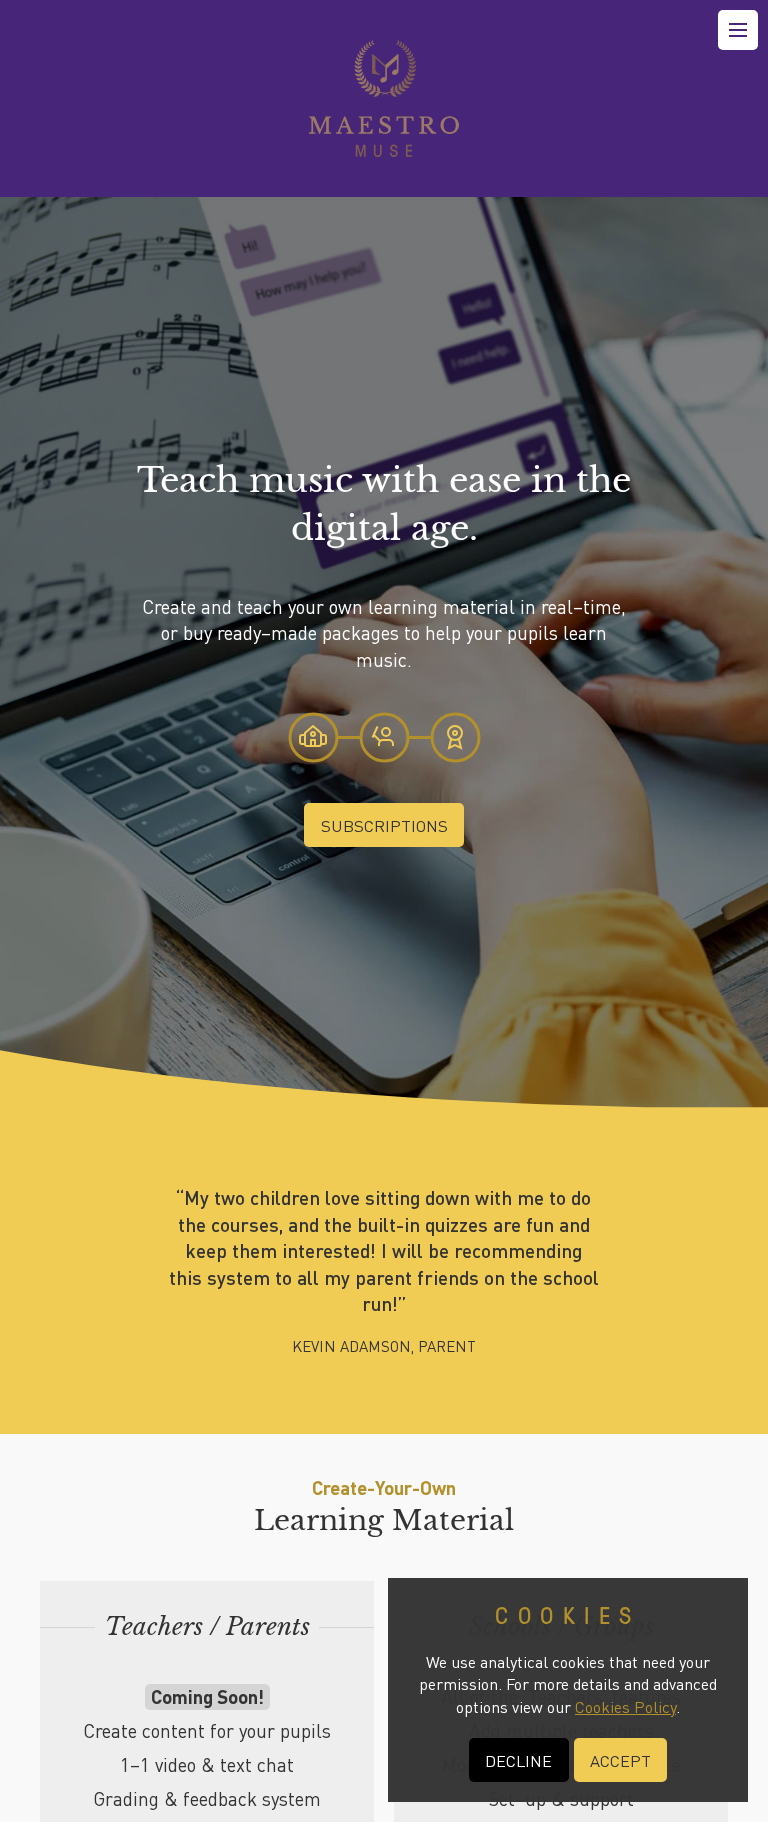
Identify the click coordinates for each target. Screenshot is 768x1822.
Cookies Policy (625, 1706)
